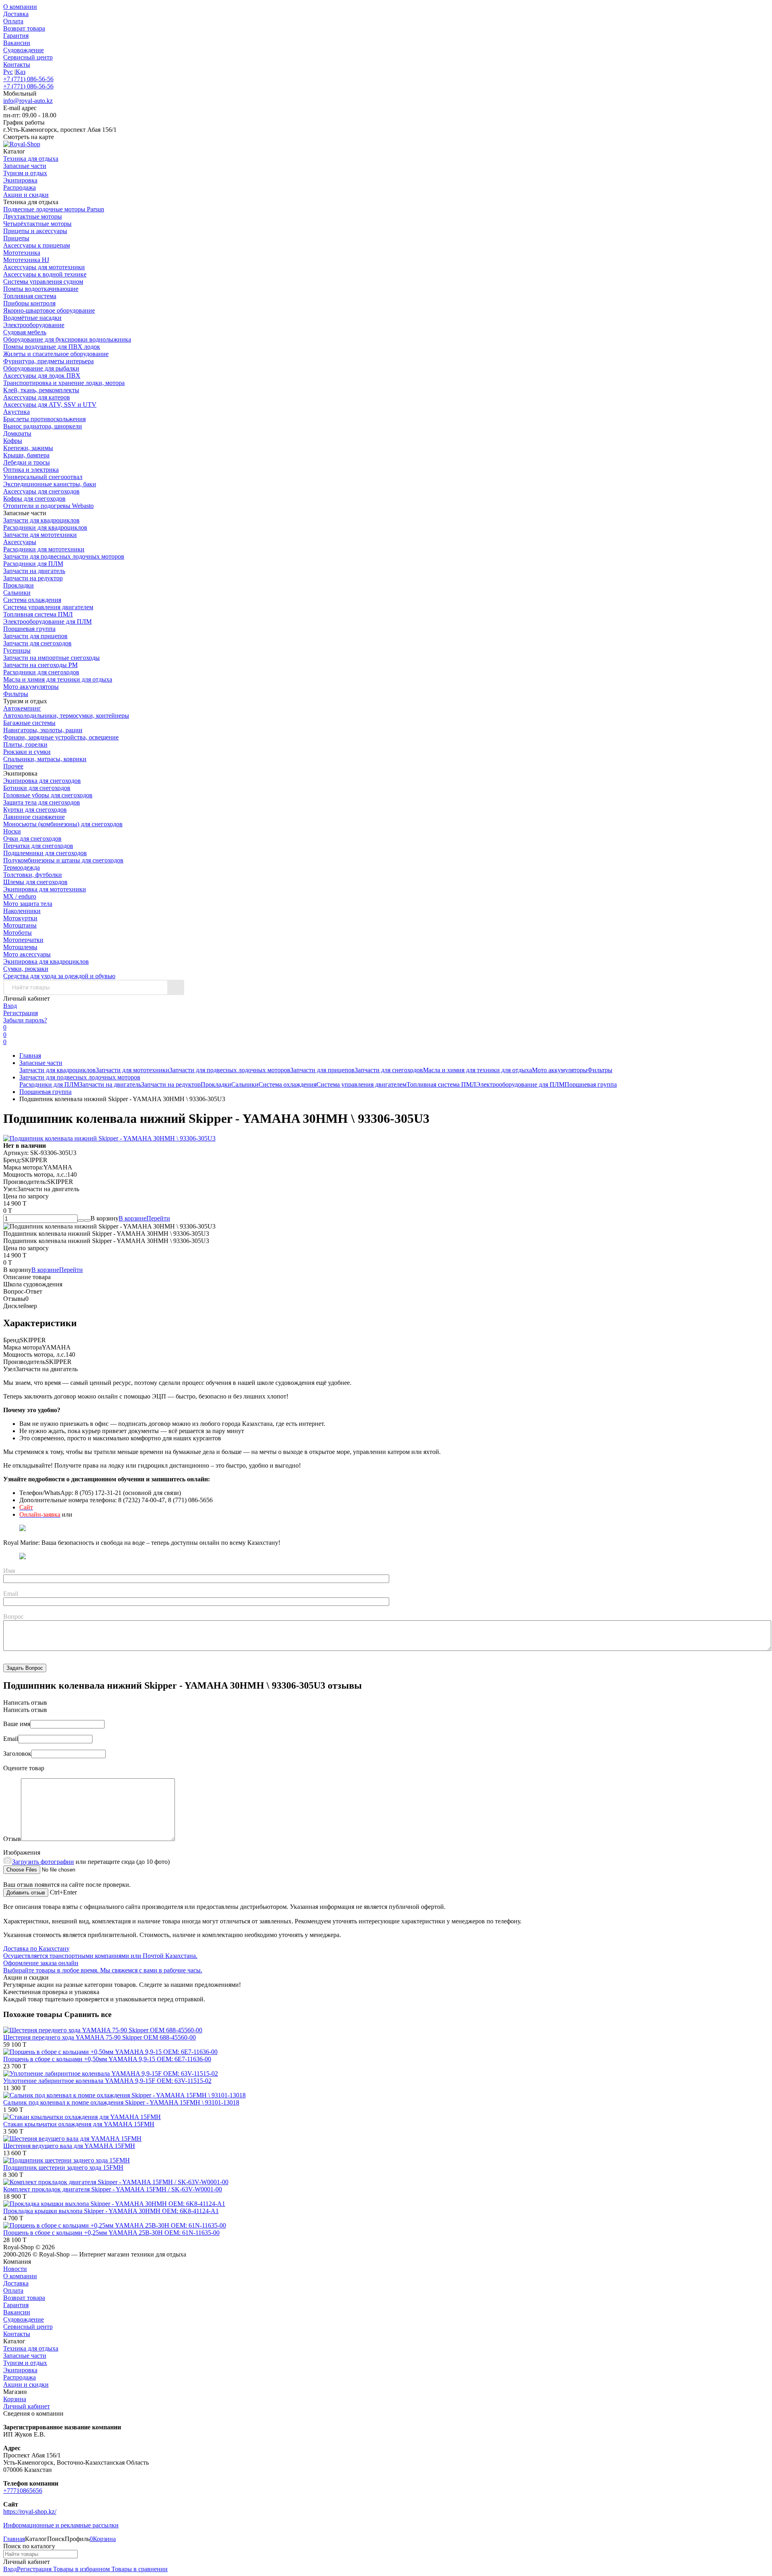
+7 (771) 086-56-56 (28, 79)
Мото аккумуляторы (31, 687)
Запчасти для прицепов (35, 636)
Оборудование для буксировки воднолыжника (67, 339)
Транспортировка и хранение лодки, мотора (64, 383)
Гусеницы (17, 650)
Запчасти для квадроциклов (41, 520)
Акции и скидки (26, 2385)
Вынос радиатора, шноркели (43, 426)
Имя (9, 1571)
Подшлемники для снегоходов (45, 853)
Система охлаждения (32, 600)
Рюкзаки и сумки (27, 752)
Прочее (13, 766)
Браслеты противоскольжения (44, 419)
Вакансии (17, 43)
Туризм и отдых (25, 2363)
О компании (20, 7)
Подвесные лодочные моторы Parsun (54, 209)
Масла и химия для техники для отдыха (58, 679)
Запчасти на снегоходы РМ (40, 665)
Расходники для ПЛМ (33, 564)
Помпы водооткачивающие (41, 289)
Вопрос (13, 1617)
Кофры (13, 441)
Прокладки (18, 585)
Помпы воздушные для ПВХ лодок (52, 347)
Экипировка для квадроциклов (46, 961)
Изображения (22, 1852)
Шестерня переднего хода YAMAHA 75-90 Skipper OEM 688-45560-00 (100, 2037)
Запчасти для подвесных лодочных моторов (64, 556)
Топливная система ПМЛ (38, 614)
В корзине (144, 1218)
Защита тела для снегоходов (42, 802)
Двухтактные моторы (33, 216)
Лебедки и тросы (27, 462)
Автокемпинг (22, 708)
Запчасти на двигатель (34, 571)
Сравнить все (88, 2014)
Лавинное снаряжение (34, 817)
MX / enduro (20, 896)
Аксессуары (20, 542)
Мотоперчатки (23, 940)
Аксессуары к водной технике (45, 274)
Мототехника (22, 253)
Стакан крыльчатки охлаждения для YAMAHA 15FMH (79, 2124)
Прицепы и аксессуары (35, 231)
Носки (12, 831)
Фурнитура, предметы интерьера (48, 361)
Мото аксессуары (27, 954)
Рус (8, 72)
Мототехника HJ (26, 260)
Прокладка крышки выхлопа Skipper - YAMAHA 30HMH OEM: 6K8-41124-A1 (111, 2211)
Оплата (13, 21)
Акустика (16, 412)
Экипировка (20, 2370)
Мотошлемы (20, 947)
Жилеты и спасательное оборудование (56, 354)
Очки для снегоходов (32, 839)
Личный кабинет (27, 2406)
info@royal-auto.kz (28, 101)
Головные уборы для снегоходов (48, 795)
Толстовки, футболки (33, 875)
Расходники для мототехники (44, 549)
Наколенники (22, 911)
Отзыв (12, 1839)
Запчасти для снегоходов (37, 643)
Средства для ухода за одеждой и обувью (59, 976)
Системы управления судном (43, 282)
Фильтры (16, 694)
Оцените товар (24, 1768)
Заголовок (17, 1754)
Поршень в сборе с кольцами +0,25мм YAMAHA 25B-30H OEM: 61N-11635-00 (111, 2233)
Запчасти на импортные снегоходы (51, 658)
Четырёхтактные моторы (37, 224)
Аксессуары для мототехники (44, 267)
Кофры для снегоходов (34, 499)
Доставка (16, 14)
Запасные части (41, 1063)
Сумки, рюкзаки (26, 969)
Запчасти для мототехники (40, 535)
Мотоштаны (20, 925)
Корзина (15, 2399)
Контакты (17, 65)
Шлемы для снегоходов (35, 882)
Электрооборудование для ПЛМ (47, 621)
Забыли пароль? (25, 1020)
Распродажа (20, 2377)
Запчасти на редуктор (33, 578)
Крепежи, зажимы (28, 448)
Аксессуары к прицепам (37, 245)
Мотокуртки (20, 918)
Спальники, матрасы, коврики (45, 759)
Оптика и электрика (31, 470)
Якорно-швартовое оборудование (49, 310)
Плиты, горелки (25, 744)
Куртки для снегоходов (35, 810)
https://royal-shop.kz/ (30, 2511)
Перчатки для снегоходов (38, 846)
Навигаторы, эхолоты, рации (43, 730)
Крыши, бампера (26, 455)
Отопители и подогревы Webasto (48, 506)
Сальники (17, 593)
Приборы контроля (29, 303)
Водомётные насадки (32, 318)
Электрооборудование (34, 325)
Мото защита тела (28, 904)
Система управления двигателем (48, 607)
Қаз (21, 72)
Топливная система (30, 296)
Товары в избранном (81, 2569)
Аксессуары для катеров (37, 397)
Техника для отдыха (31, 2348)
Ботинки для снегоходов (37, 788)
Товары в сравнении (139, 2569)
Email (11, 1594)
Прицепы (16, 238)
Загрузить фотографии (43, 1862)
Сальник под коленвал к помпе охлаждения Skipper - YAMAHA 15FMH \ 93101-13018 (121, 2102)
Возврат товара (24, 28)
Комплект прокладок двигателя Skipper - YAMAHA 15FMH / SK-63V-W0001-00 (113, 2189)
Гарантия (16, 36)
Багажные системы (29, 723)
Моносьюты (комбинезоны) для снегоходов (63, 824)
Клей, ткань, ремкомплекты (41, 390)
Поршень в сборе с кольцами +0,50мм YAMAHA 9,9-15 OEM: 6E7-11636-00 (107, 2059)
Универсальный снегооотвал (43, 477)
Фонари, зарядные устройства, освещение (61, 737)
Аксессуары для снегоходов (41, 491)
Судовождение (24, 50)
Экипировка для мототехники (45, 889)
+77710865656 (23, 2491)
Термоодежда (22, 867)
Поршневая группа (29, 629)
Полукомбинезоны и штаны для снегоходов (63, 860)
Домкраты (17, 433)
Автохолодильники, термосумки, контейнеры (66, 716)
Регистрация (21, 1013)
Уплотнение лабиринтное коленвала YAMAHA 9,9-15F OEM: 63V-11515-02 (107, 2081)
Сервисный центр (28, 57)
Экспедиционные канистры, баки (50, 484)
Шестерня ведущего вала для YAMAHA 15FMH (69, 2146)
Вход (10, 1006)
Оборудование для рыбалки (41, 368)
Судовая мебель (25, 332)
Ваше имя (17, 1724)
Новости (15, 2269)
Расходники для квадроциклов (45, 527)
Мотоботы (17, 933)
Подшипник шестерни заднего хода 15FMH (63, 2167)
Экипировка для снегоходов (42, 781)
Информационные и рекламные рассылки (61, 2525)
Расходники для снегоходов (41, 672)
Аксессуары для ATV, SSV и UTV (50, 404)
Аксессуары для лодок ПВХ (42, 376)
